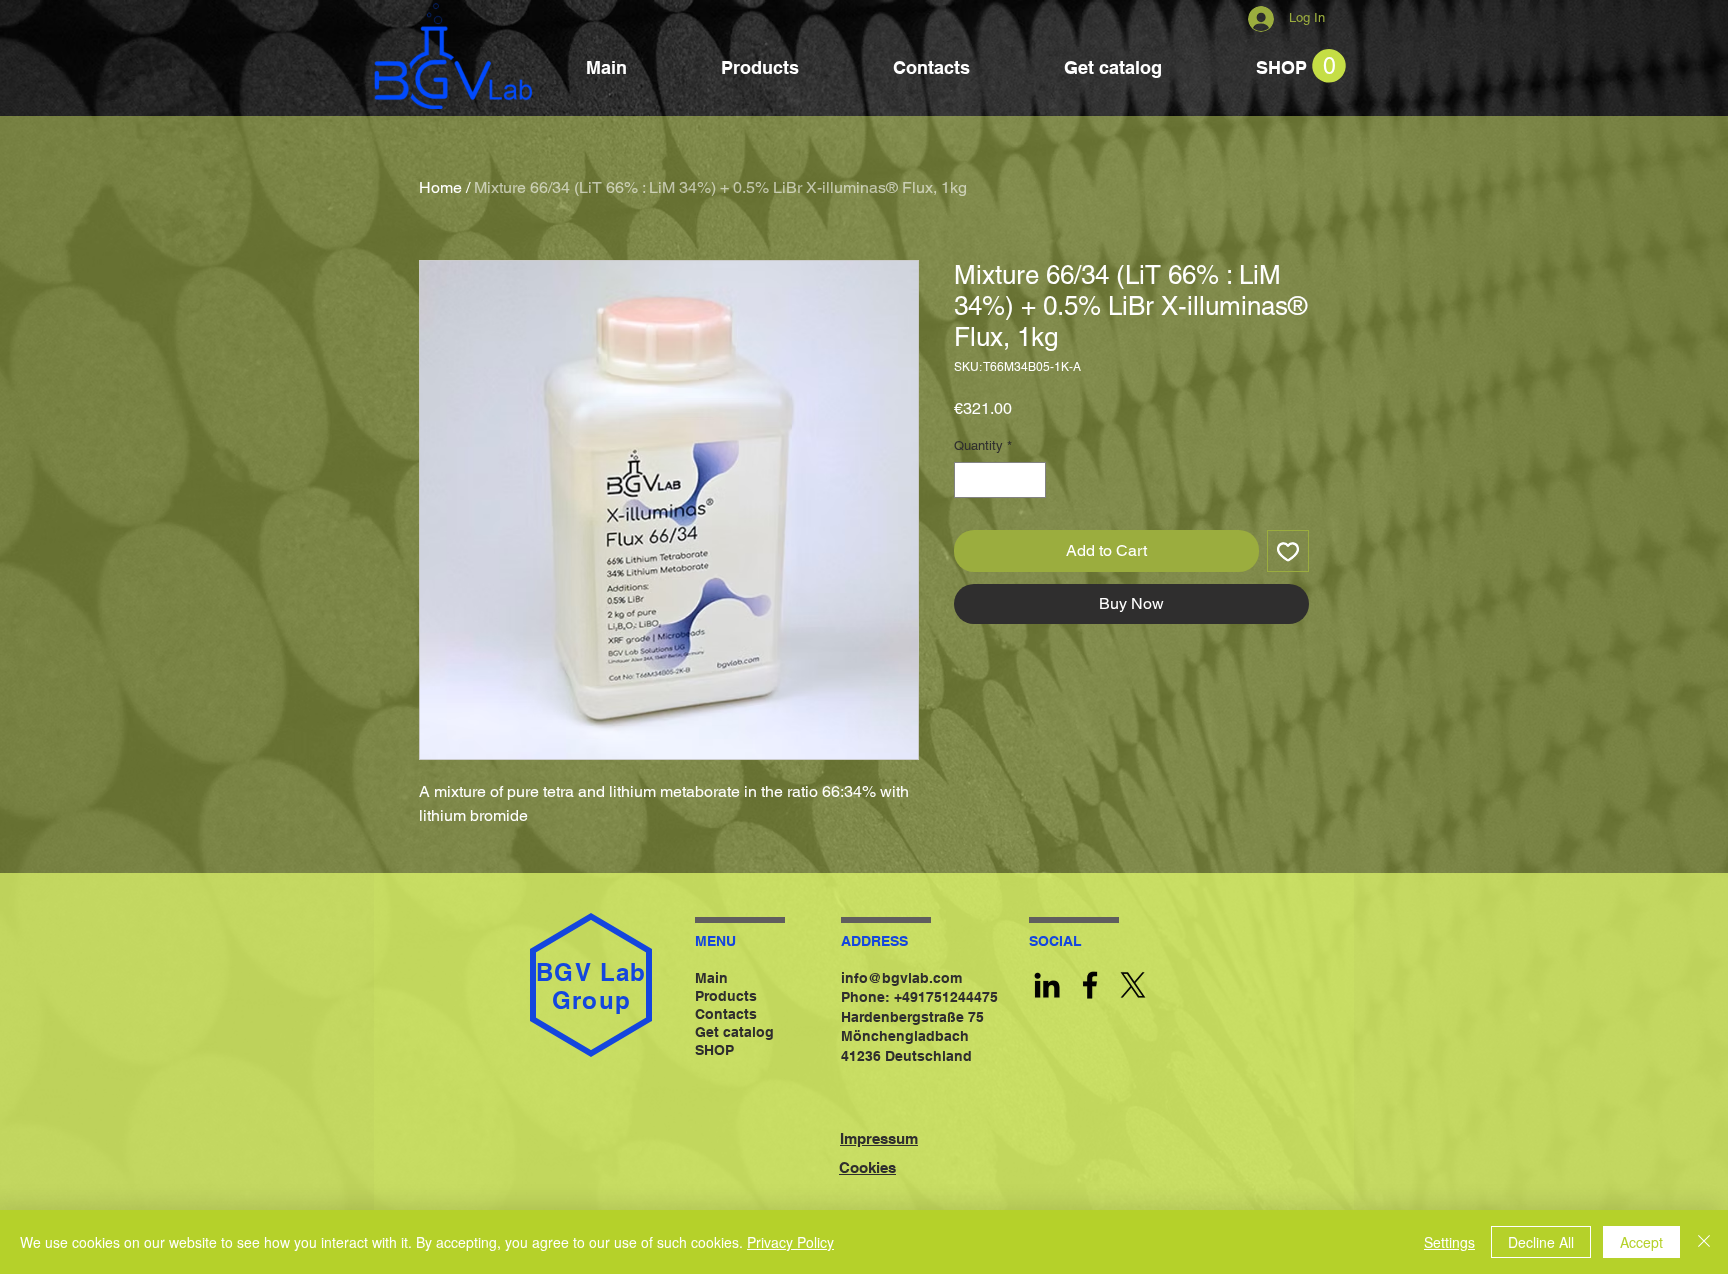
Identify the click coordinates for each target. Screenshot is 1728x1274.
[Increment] (1032, 480)
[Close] (1704, 1242)
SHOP (714, 1050)
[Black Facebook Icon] (1090, 985)
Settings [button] (1449, 1242)
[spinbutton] (1000, 480)
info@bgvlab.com (901, 978)
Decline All (1541, 1242)
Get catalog (734, 1032)
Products (726, 996)
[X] (1133, 985)
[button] (1329, 66)
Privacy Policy (790, 1242)
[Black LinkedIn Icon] (1047, 985)
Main (711, 978)
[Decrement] (969, 480)
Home (440, 187)
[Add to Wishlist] (1288, 551)
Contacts (726, 1014)
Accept (1641, 1242)
